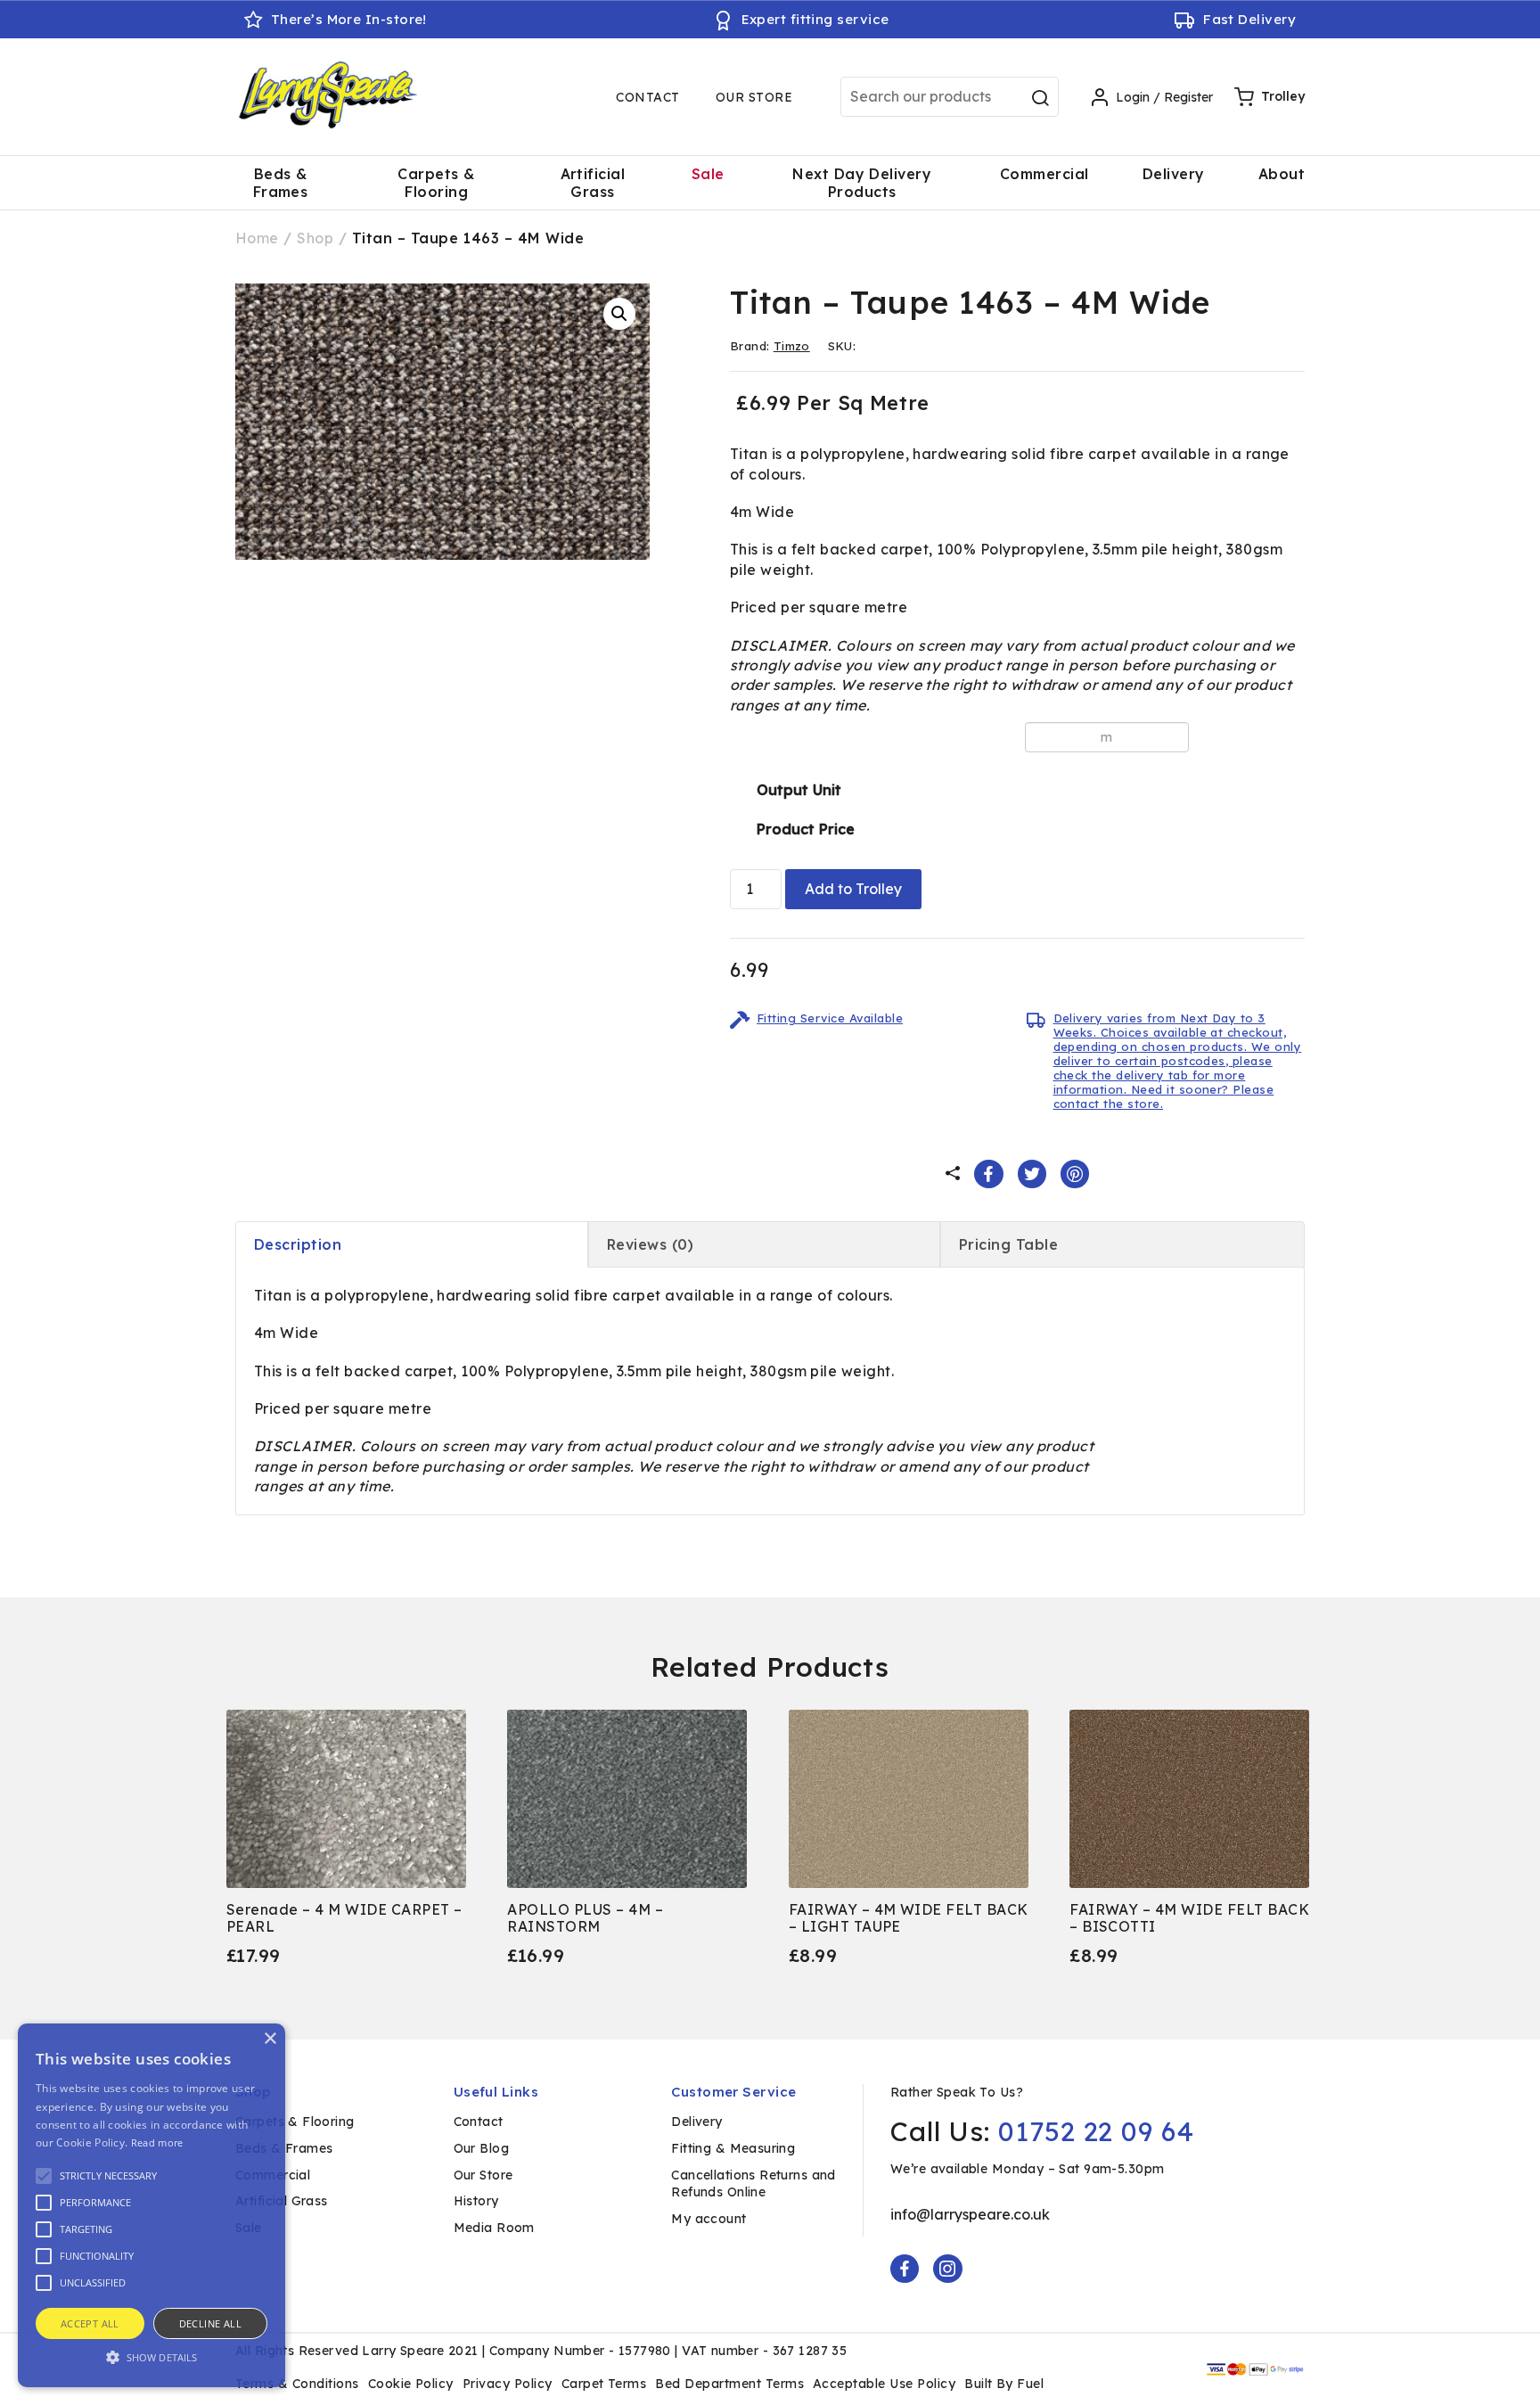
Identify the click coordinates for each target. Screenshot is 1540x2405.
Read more (157, 2142)
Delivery (1174, 174)
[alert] (152, 2205)
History (476, 2201)
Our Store (754, 97)
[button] (619, 314)
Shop (315, 238)
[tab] (412, 1244)
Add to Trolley (853, 889)
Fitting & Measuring (733, 2148)
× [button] (270, 2039)
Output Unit (799, 790)
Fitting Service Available (830, 1018)
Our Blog (481, 2148)
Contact (647, 97)
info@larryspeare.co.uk (970, 2214)
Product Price (806, 829)
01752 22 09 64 (1096, 2131)
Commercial (1044, 174)
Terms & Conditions (297, 2384)
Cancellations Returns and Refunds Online (754, 2184)
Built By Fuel (1004, 2384)
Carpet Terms (604, 2384)
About (1282, 174)
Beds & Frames (281, 183)
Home (257, 238)
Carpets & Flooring (436, 183)
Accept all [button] (90, 2323)
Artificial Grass (593, 183)
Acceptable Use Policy (884, 2384)
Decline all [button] (210, 2323)
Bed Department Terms (729, 2384)
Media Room (494, 2228)
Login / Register (1164, 97)
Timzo (792, 346)
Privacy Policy (508, 2384)
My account (709, 2219)
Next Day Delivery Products (862, 183)
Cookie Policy (411, 2384)
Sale (708, 174)
